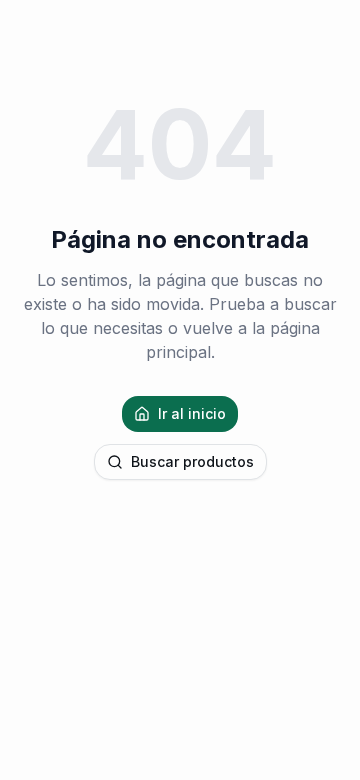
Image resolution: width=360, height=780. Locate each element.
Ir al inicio (192, 413)
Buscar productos (192, 461)
